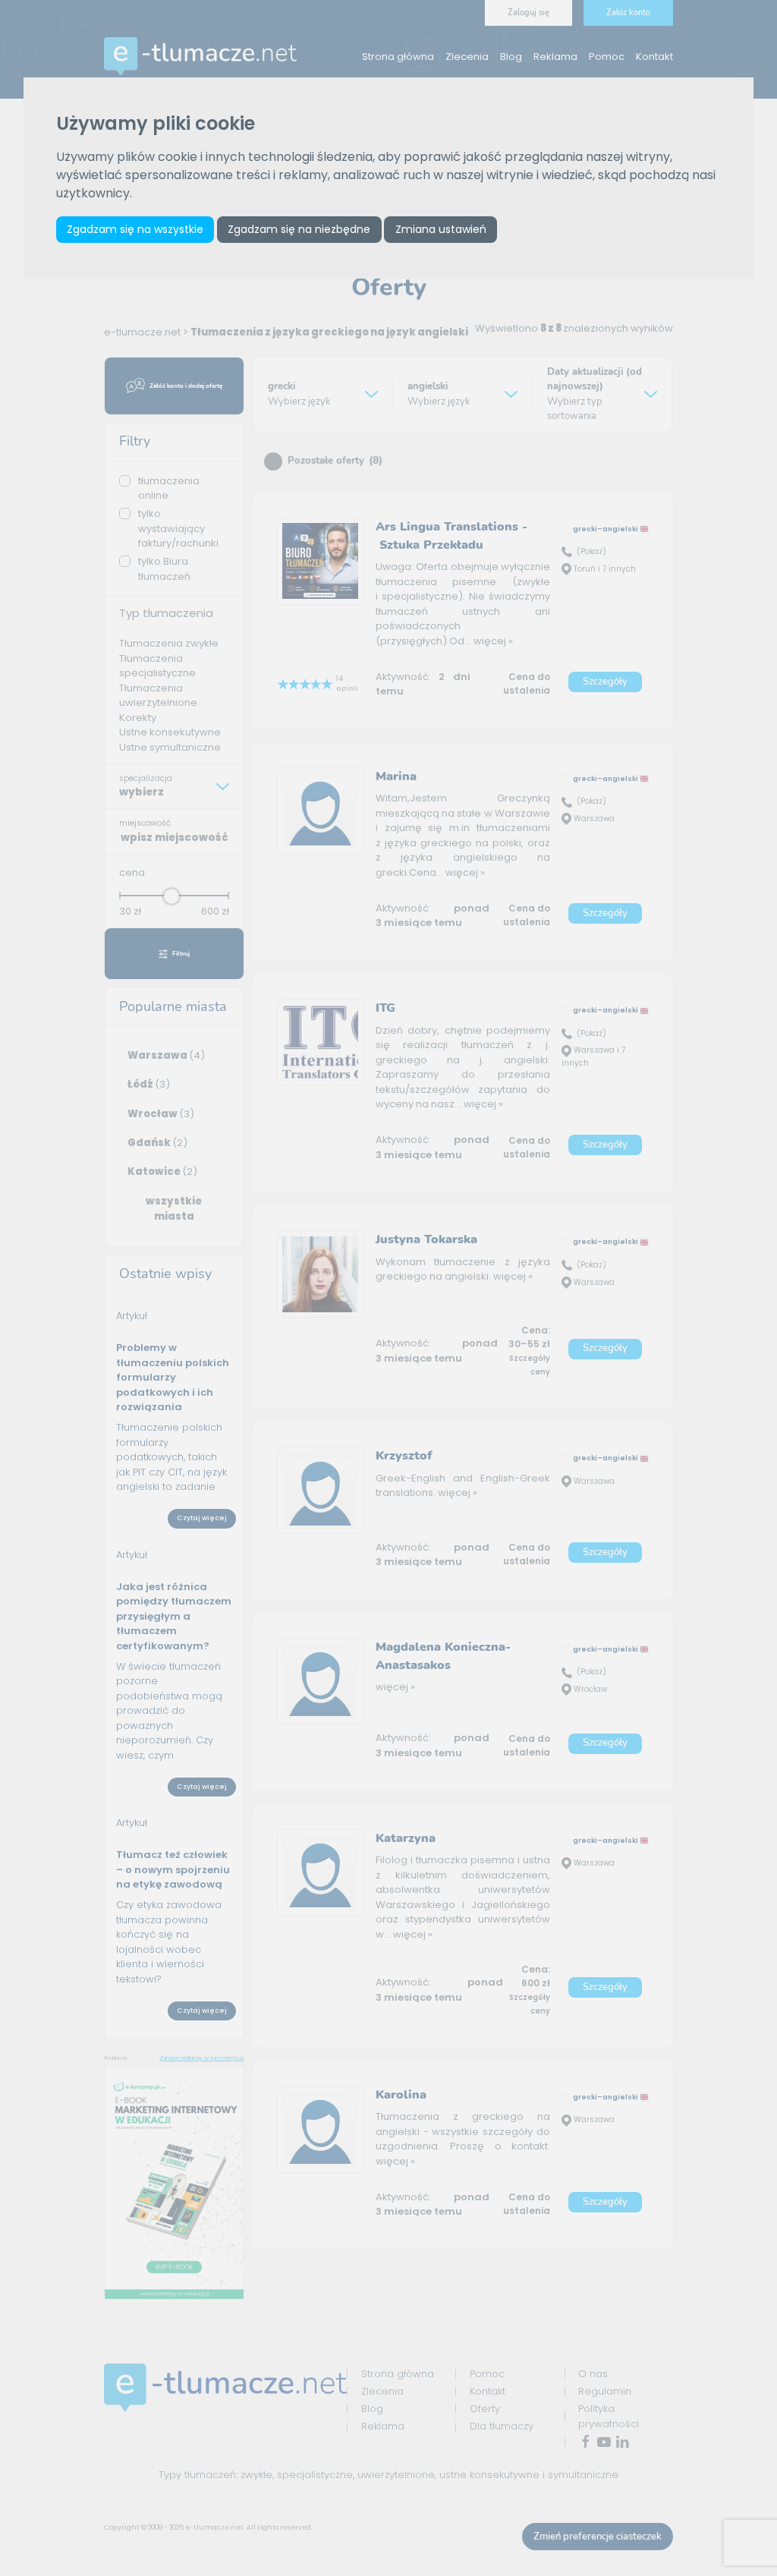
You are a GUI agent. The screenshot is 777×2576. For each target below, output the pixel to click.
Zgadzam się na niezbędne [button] (299, 229)
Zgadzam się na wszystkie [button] (135, 229)
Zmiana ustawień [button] (441, 229)
